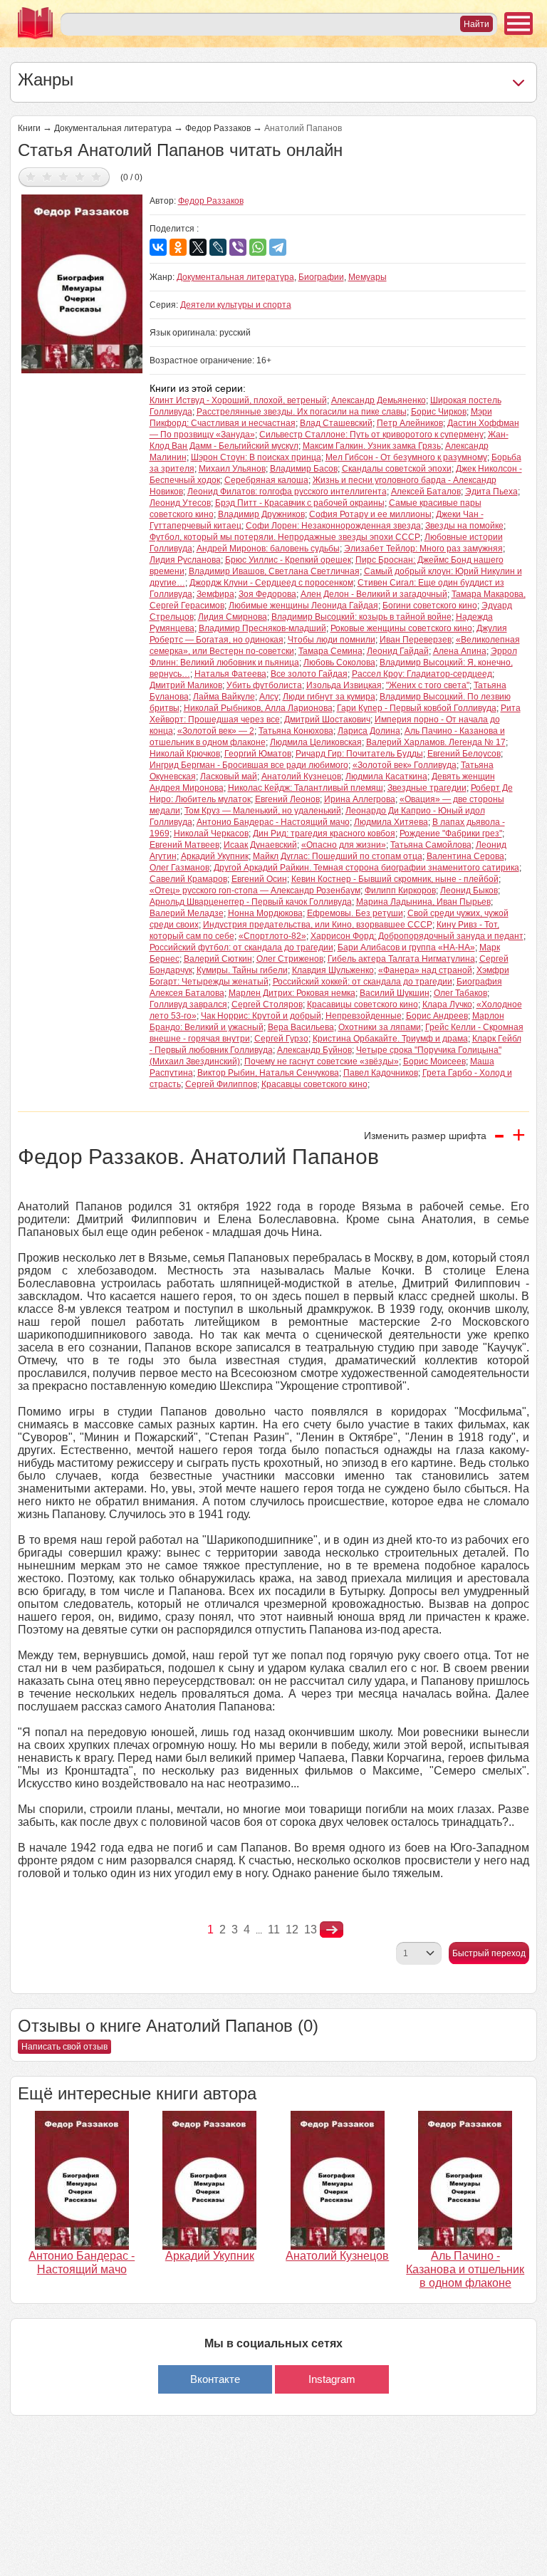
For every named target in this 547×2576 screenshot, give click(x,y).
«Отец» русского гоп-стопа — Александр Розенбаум (255, 890)
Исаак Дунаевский (260, 845)
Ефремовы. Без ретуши (355, 913)
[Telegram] (278, 247)
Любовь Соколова (339, 663)
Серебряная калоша (266, 480)
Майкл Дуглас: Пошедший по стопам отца (338, 856)
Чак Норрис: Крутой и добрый (261, 1016)
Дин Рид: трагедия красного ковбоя (324, 833)
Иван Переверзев (416, 640)
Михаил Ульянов (232, 469)
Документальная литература (113, 128)
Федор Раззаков (218, 128)
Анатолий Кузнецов (301, 777)
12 (292, 1930)
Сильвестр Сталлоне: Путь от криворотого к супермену (371, 435)
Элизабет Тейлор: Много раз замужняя (423, 549)
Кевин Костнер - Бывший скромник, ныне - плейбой (395, 879)
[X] (198, 247)
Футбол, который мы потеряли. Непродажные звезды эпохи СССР (285, 537)
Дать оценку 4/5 (80, 176)
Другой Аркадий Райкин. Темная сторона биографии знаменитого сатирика (366, 868)
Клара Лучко (447, 1004)
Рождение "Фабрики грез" (451, 833)
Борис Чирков (439, 412)
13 (311, 1930)
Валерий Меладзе (187, 913)
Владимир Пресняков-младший (262, 628)
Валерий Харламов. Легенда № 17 (436, 742)
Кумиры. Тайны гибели (242, 970)
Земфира (215, 594)
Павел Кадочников (381, 1073)
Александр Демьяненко (379, 400)
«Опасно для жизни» (344, 845)
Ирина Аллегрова (360, 799)
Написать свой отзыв (64, 2047)
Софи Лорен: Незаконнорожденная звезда (333, 526)
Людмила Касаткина (386, 777)
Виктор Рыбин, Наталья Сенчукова (268, 1073)
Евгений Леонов (287, 799)
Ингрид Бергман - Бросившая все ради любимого (249, 765)
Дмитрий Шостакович (327, 720)
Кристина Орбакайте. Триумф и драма (390, 1039)
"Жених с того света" (428, 685)
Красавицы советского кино (363, 1004)
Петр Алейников (410, 423)
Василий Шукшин (395, 993)
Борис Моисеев (434, 1061)
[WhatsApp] (258, 247)
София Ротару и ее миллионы (370, 514)
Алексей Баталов (426, 492)
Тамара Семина (330, 651)
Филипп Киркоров (400, 890)
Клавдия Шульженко (333, 970)
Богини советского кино (430, 606)
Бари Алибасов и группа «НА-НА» (406, 947)
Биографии (321, 277)
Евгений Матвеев (184, 845)
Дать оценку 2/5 (47, 176)
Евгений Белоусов (464, 754)
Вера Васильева (301, 1027)
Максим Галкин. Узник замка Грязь (372, 446)
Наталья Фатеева (230, 674)
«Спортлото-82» (272, 936)
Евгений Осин (259, 879)
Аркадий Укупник (215, 856)
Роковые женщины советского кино (401, 628)
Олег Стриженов (290, 959)
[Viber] (238, 247)
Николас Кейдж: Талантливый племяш (306, 788)
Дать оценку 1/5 (31, 176)
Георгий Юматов (258, 754)
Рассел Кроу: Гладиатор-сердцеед (422, 674)
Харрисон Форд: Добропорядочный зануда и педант (417, 936)
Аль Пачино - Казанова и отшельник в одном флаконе (465, 2269)
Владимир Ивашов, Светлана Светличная (274, 571)
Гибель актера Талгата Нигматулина (401, 959)
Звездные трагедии (427, 788)
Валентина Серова (465, 856)
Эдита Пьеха (491, 492)
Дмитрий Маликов (186, 685)
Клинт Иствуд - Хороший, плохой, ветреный (238, 400)
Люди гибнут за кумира (329, 697)
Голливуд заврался (188, 1004)
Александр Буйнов (314, 1050)
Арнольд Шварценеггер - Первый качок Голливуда (251, 902)
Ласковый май (229, 777)
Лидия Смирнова (233, 617)
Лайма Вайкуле (224, 697)
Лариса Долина (369, 731)
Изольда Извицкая (344, 685)
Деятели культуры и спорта (236, 305)
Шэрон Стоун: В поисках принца (256, 457)
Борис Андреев (437, 1016)
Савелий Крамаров (188, 879)
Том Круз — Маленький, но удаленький (263, 811)
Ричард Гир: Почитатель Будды (359, 754)
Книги (29, 128)
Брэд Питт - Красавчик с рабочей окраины (300, 503)
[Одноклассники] (178, 247)
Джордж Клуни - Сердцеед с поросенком (271, 583)
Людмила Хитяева (391, 822)
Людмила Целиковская (316, 742)
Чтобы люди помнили (332, 640)
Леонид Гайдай (398, 651)
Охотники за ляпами (380, 1027)
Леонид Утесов (180, 503)
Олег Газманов (179, 868)
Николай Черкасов (211, 833)
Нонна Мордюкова (265, 913)
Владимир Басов (304, 469)
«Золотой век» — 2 (216, 731)
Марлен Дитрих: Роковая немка (292, 993)
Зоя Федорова (267, 594)
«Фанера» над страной (425, 970)
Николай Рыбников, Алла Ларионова (258, 708)
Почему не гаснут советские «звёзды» (322, 1061)
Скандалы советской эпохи (397, 469)
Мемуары (368, 277)
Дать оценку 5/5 (97, 176)
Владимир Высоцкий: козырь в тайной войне (361, 617)
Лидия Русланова (185, 560)
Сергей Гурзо (281, 1039)
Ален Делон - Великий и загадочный (374, 594)
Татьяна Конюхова (296, 731)
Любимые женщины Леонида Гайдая (303, 606)
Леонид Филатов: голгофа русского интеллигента (287, 492)
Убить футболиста (264, 685)
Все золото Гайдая (309, 674)
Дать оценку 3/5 (64, 176)
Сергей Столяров (267, 1004)
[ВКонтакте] (158, 247)
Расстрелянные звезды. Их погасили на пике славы (302, 412)
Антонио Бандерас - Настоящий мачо (273, 822)
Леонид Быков (469, 890)
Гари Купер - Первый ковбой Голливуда (417, 708)
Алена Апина (460, 651)
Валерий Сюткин (218, 959)
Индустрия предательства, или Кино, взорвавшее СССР (318, 925)
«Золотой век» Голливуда (405, 765)
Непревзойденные (364, 1016)
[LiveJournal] (218, 247)
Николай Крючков (185, 754)
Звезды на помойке (464, 526)
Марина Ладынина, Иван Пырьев (423, 902)
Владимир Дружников (261, 514)
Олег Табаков (460, 993)
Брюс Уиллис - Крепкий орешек (288, 560)
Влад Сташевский (336, 423)
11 (274, 1930)
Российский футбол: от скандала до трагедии (241, 947)
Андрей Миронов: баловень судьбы (268, 549)
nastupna (332, 1930)
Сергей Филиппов (221, 1084)
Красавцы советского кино (314, 1084)
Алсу (269, 697)
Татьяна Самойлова (431, 845)
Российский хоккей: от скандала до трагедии (363, 982)
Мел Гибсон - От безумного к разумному (406, 457)
